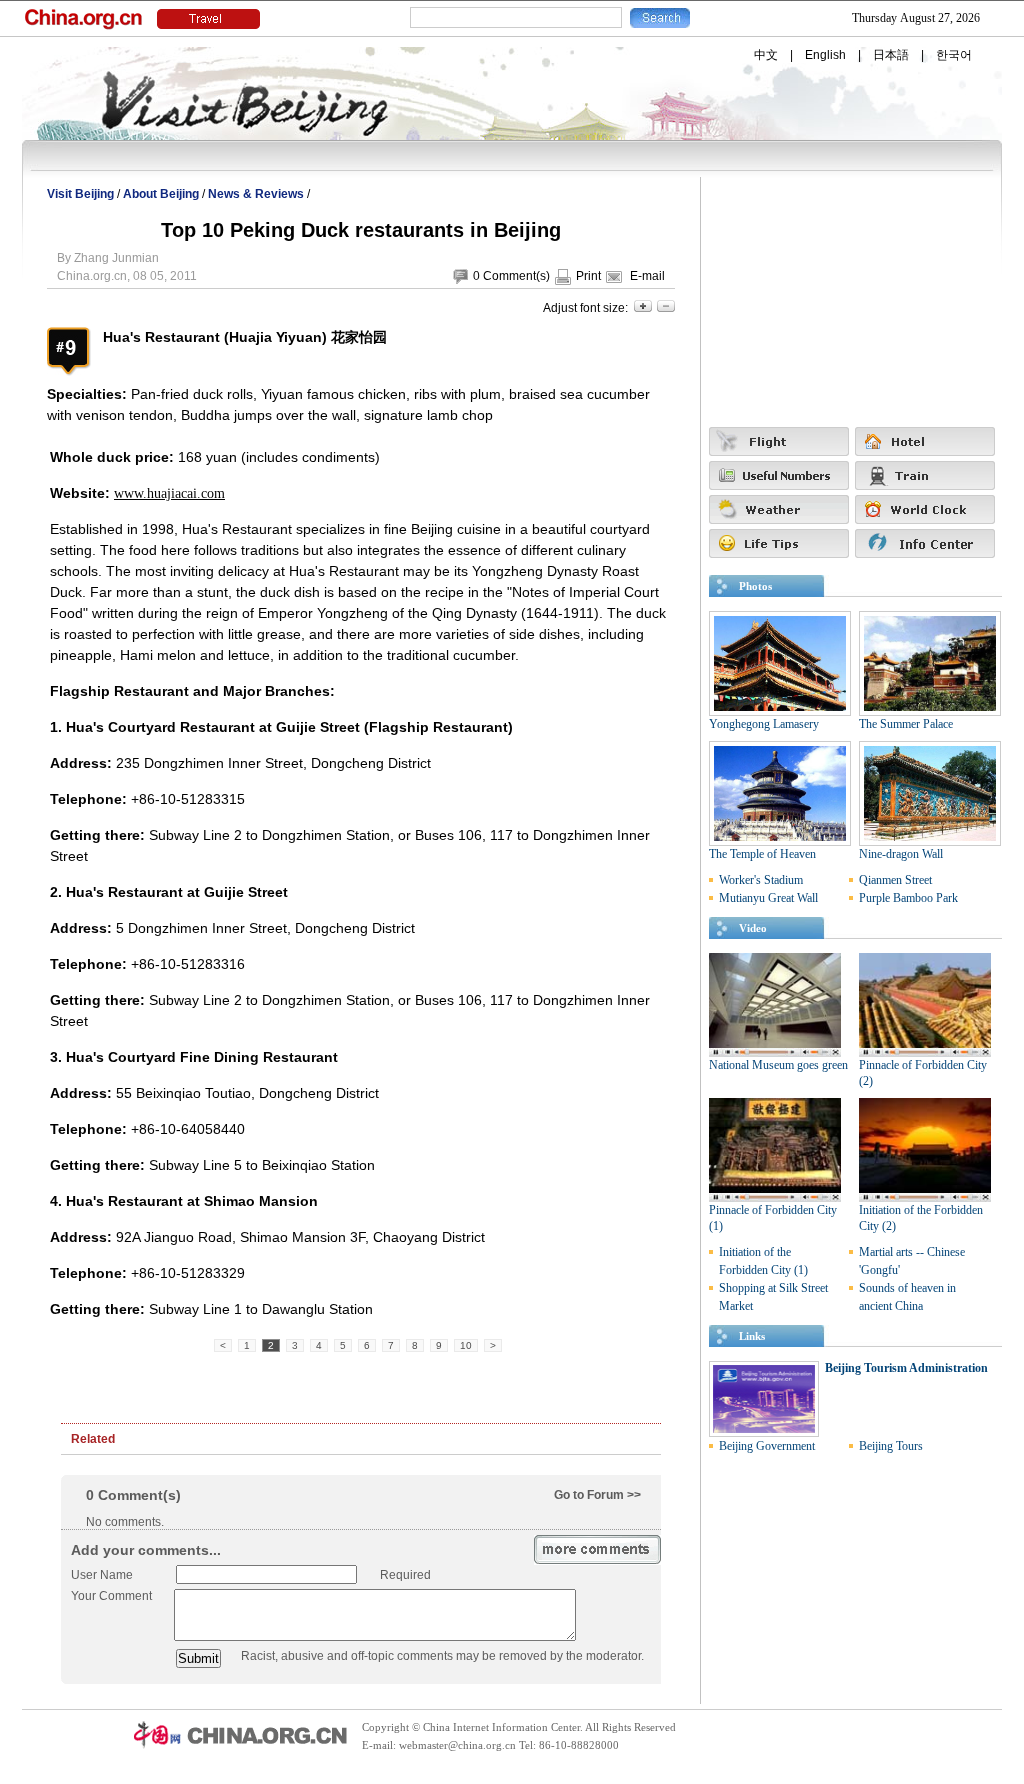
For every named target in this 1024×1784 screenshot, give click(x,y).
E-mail (647, 276)
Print (588, 276)
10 (466, 1345)
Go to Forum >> (597, 1495)
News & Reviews (256, 194)
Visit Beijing (80, 194)
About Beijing (161, 194)
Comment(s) (516, 276)
